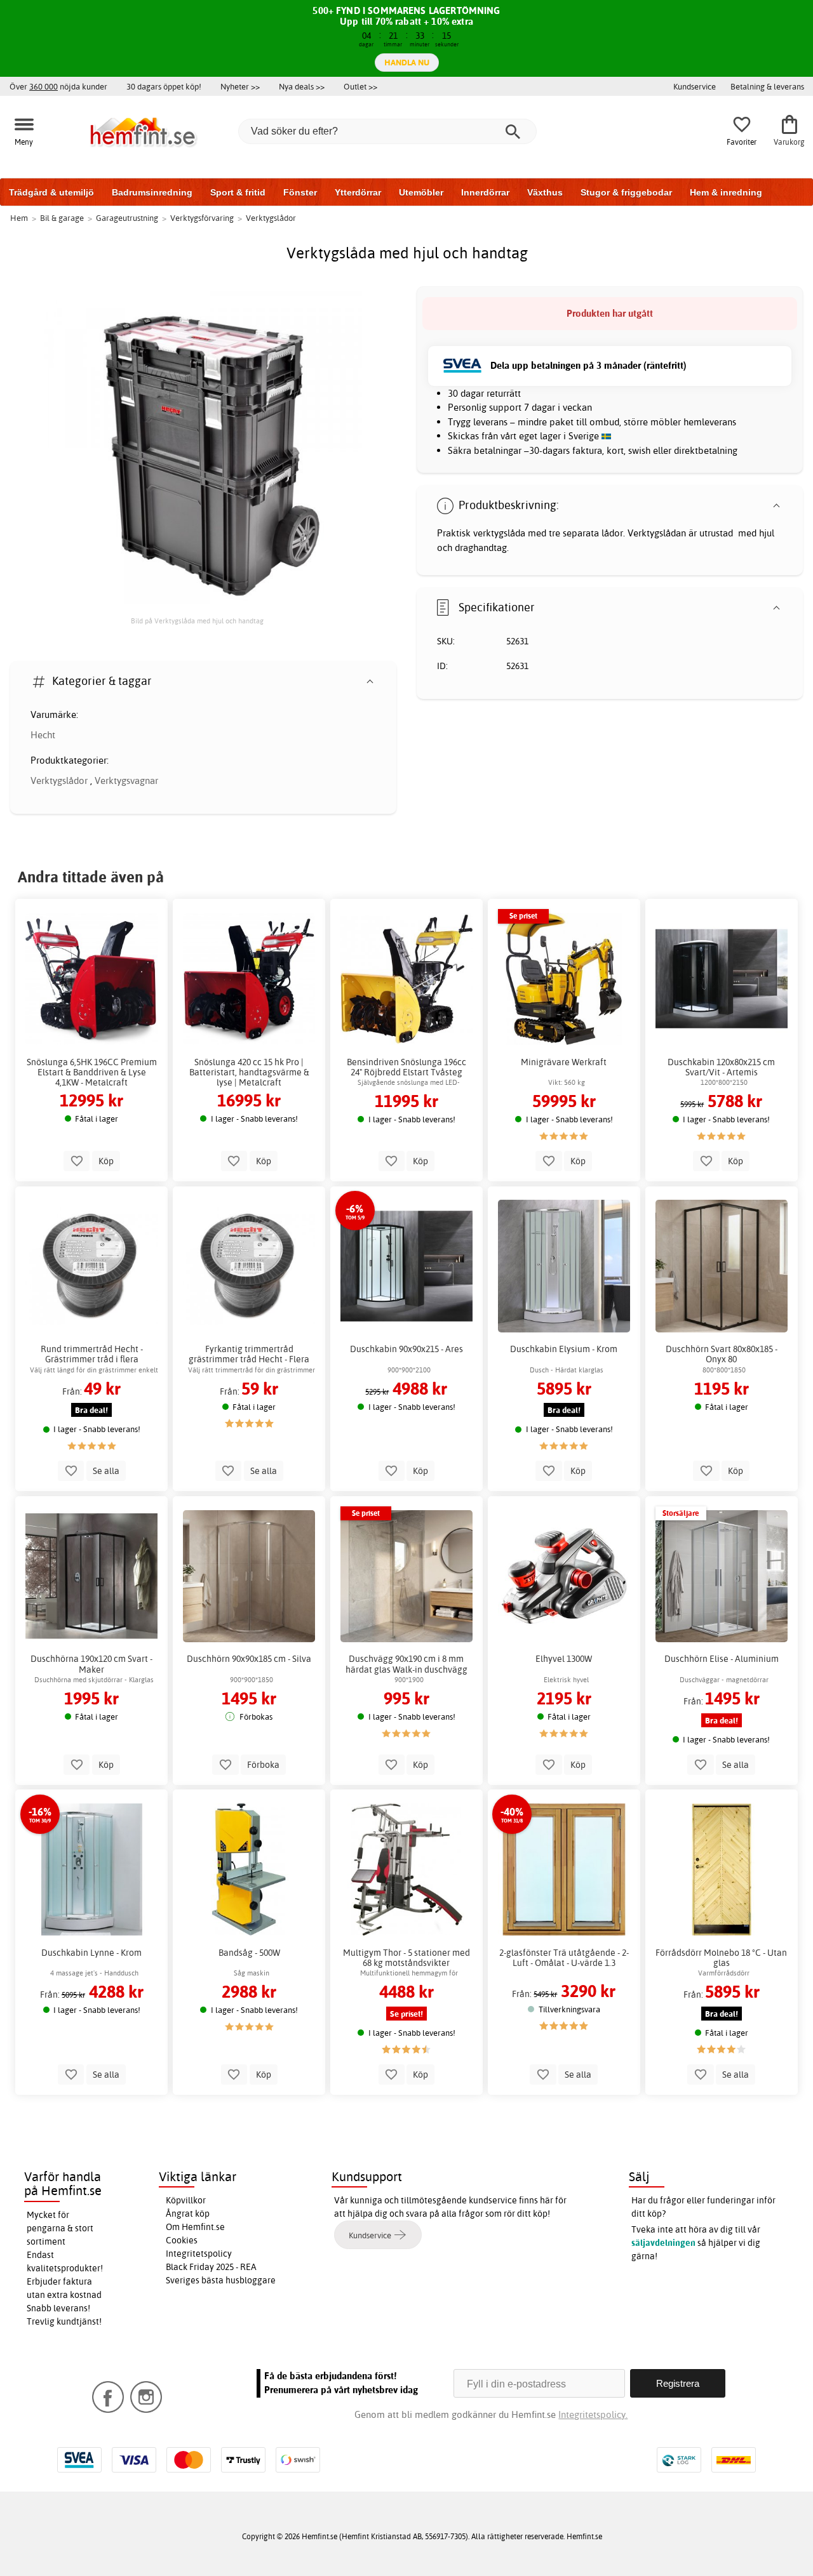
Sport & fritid (238, 192)
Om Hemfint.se (195, 2227)
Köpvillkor (186, 2200)
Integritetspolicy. (593, 2414)
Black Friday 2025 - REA (211, 2267)
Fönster (300, 192)
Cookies (182, 2240)
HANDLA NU (407, 62)
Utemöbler (421, 192)
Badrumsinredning (152, 192)
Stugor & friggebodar (626, 192)
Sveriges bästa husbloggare (221, 2280)
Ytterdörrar (358, 192)
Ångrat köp (188, 2214)
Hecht (43, 735)
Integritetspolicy (199, 2254)
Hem (19, 218)
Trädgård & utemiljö (51, 192)
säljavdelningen (663, 2243)
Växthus (545, 192)
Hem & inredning (726, 192)
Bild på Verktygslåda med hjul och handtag (197, 621)
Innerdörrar (485, 192)
